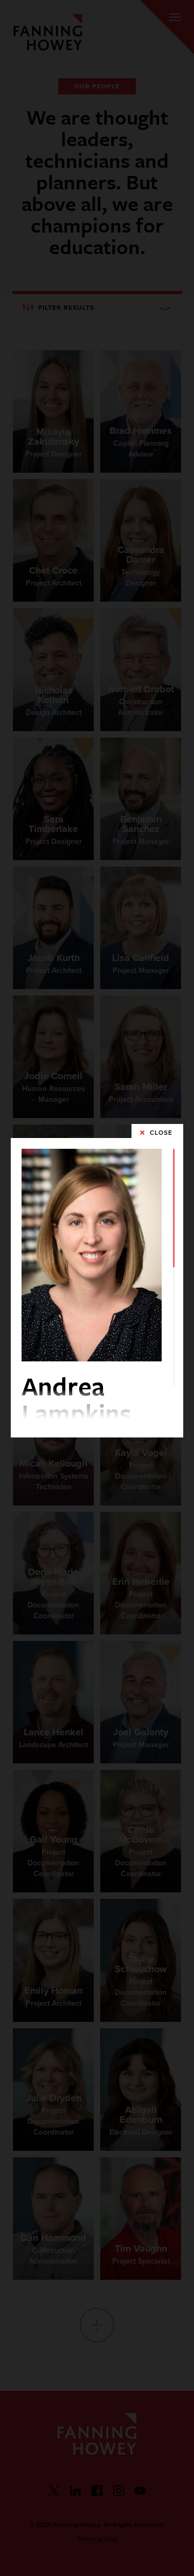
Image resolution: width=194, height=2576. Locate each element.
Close (161, 1133)
